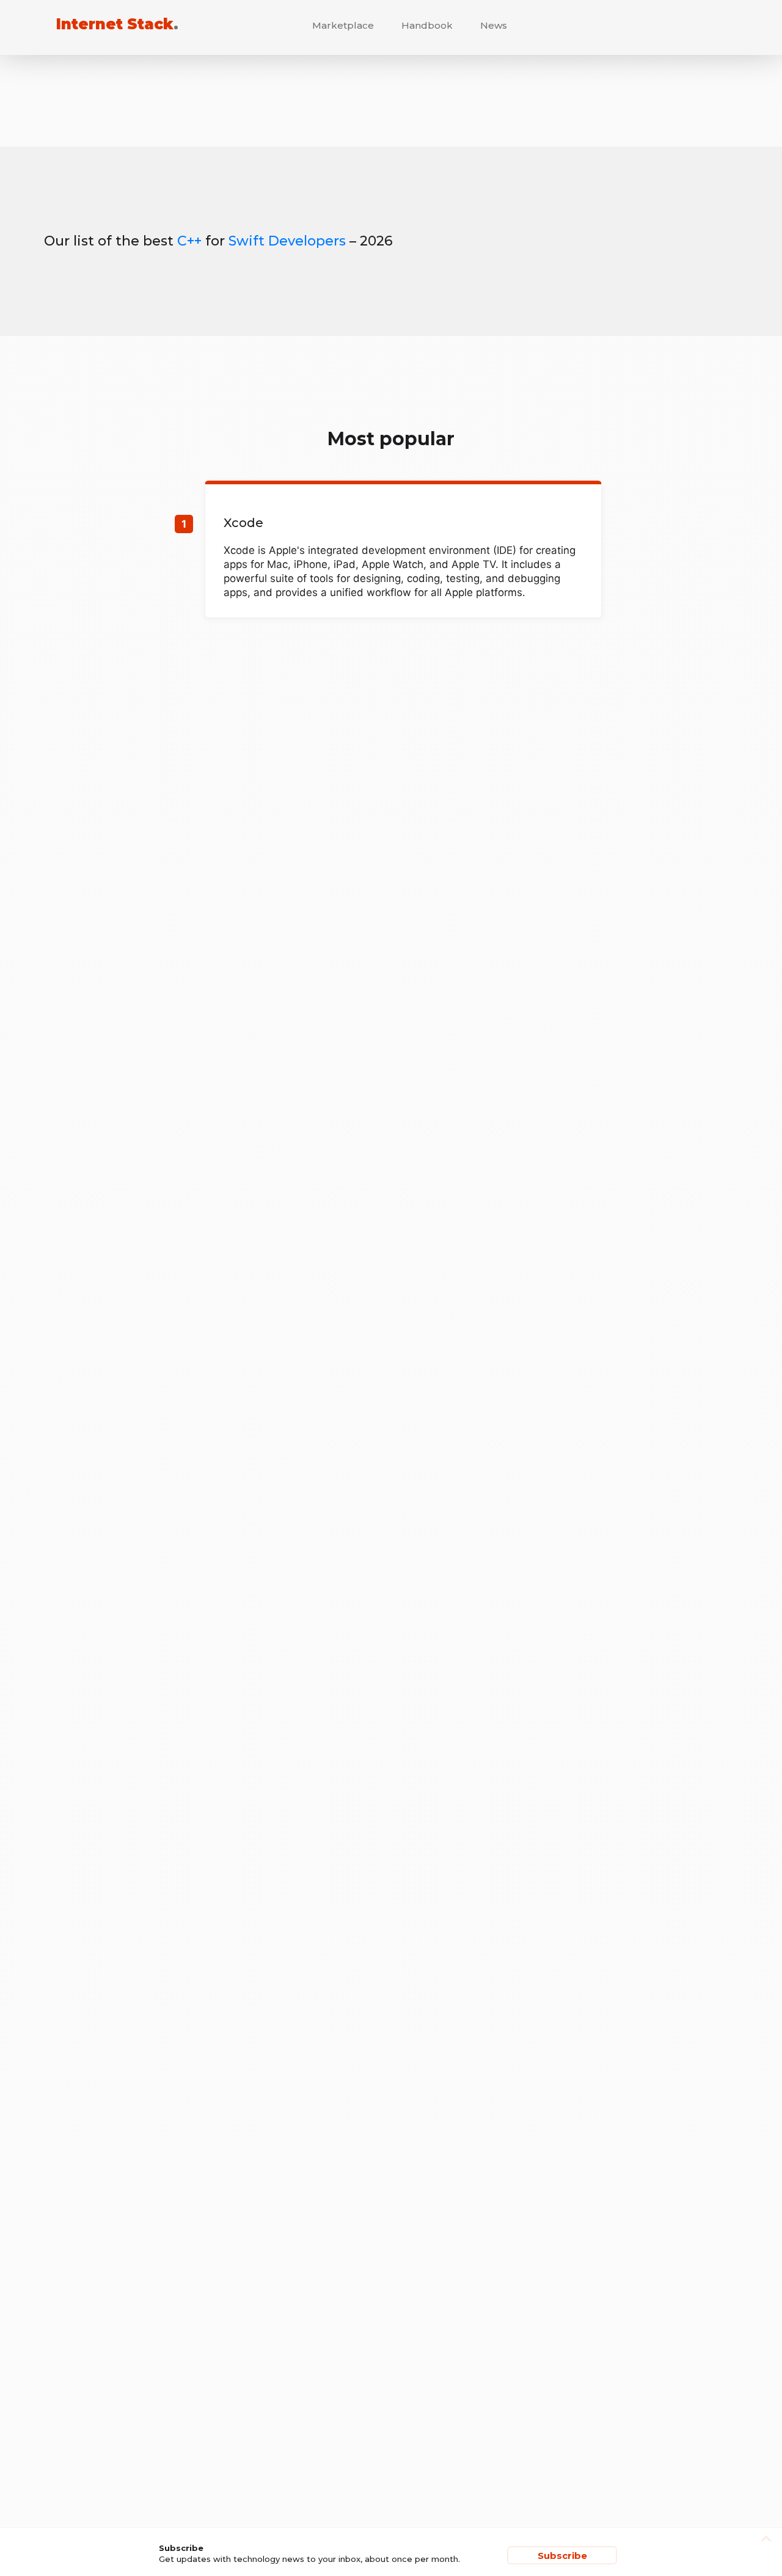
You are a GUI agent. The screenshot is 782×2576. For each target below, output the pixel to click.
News (494, 25)
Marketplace (343, 25)
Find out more (403, 551)
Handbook (427, 25)
